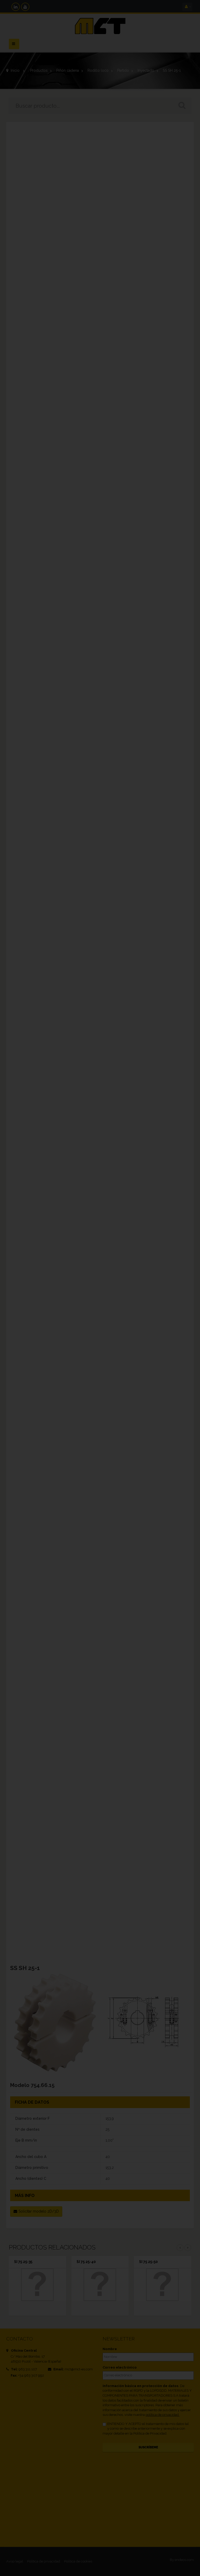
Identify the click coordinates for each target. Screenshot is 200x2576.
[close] (192, 1253)
